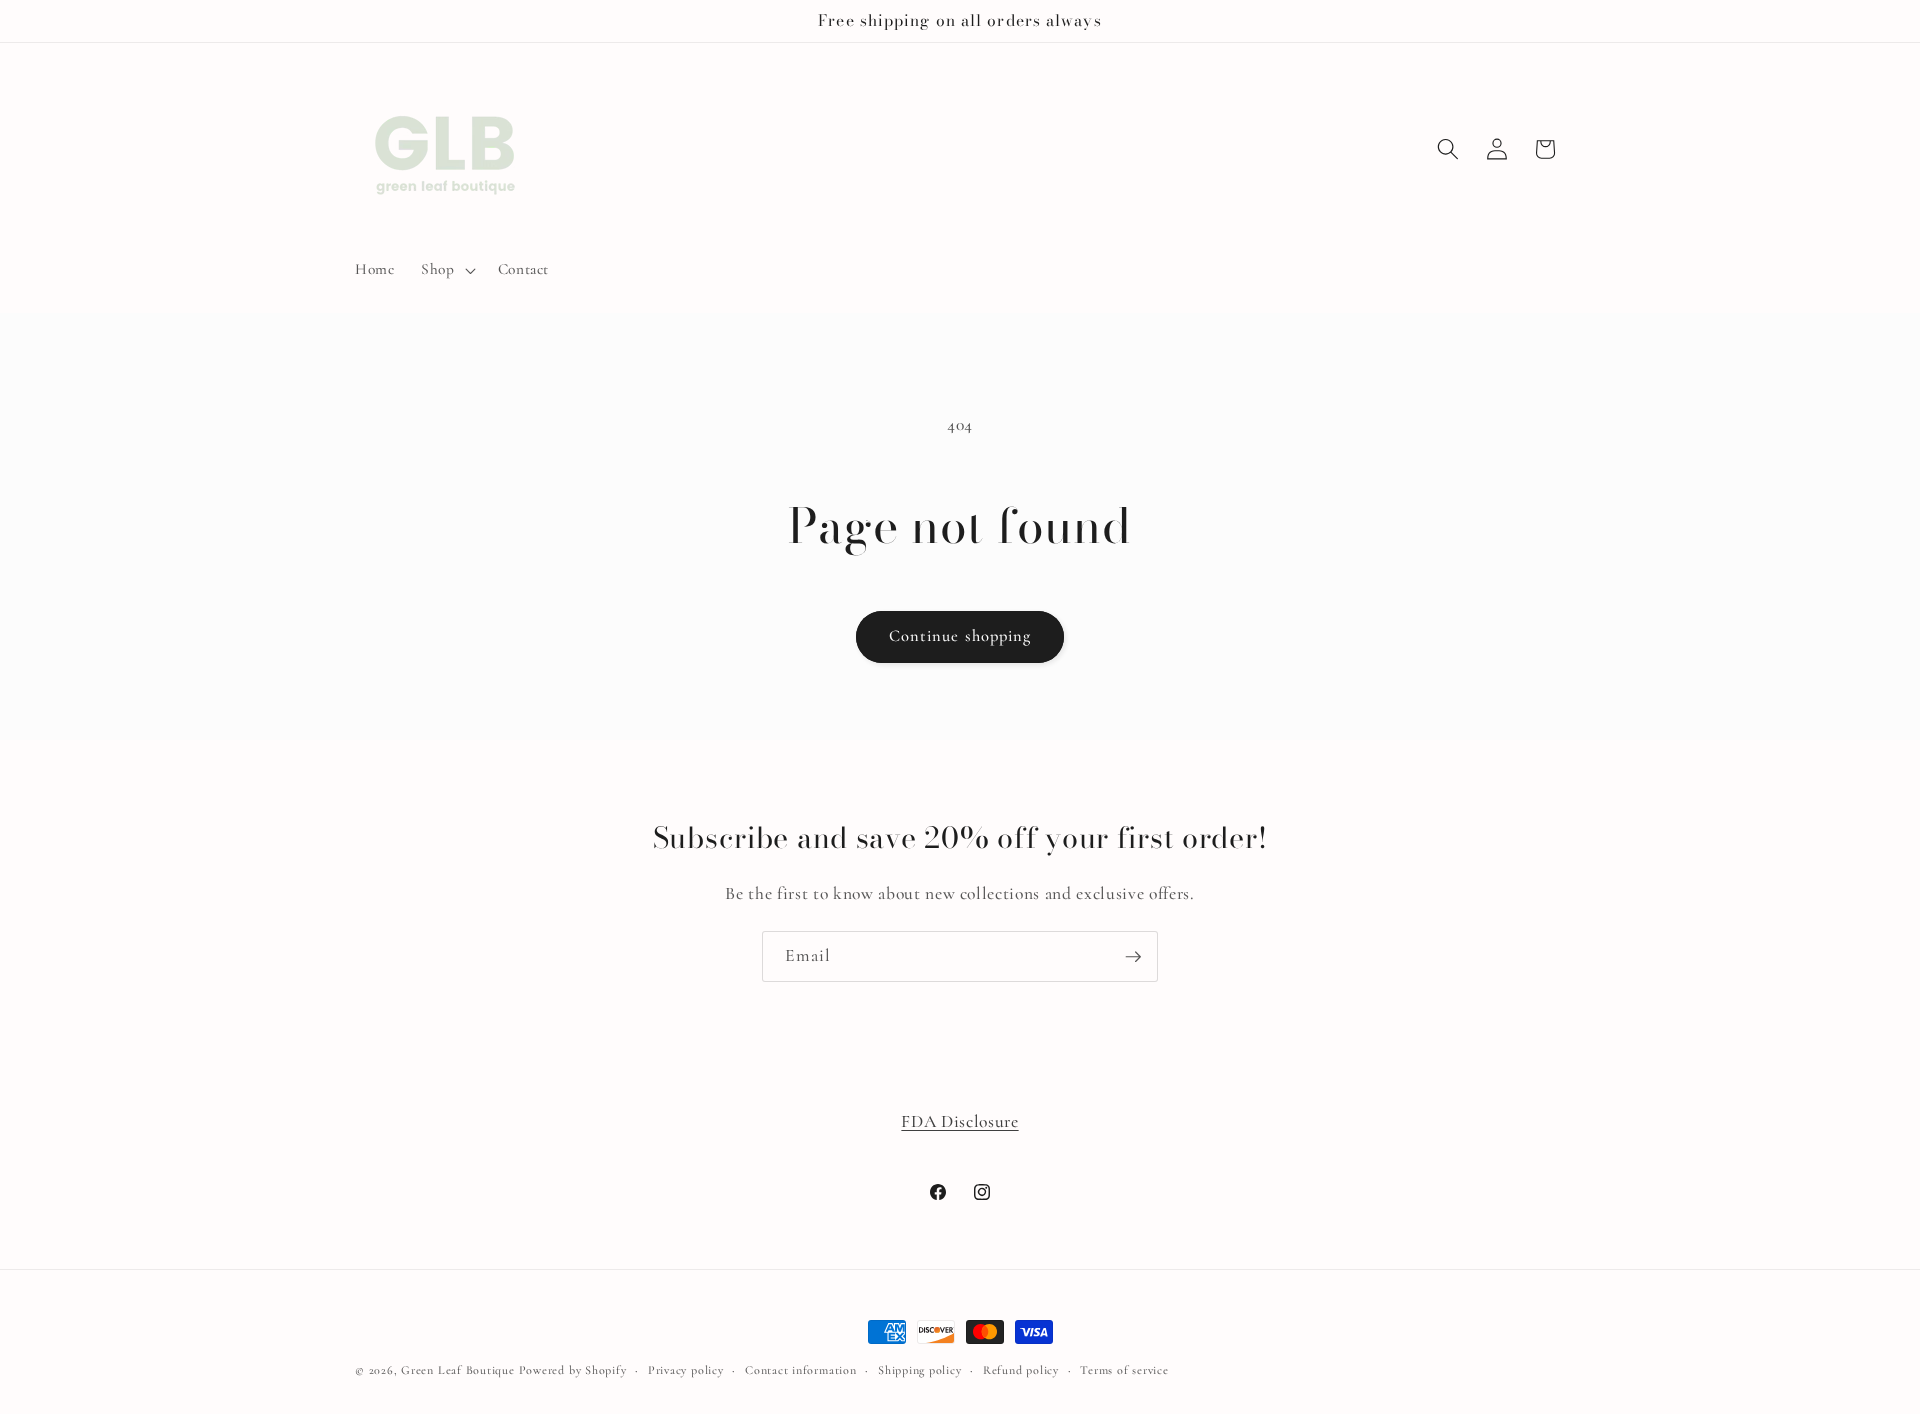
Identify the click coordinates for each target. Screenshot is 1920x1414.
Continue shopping (960, 636)
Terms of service (1124, 1370)
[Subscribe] (1133, 957)
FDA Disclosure (959, 1121)
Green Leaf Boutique (458, 1370)
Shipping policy (920, 1370)
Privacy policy (686, 1370)
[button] (446, 270)
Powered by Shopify (573, 1370)
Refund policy (1021, 1370)
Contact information (801, 1370)
